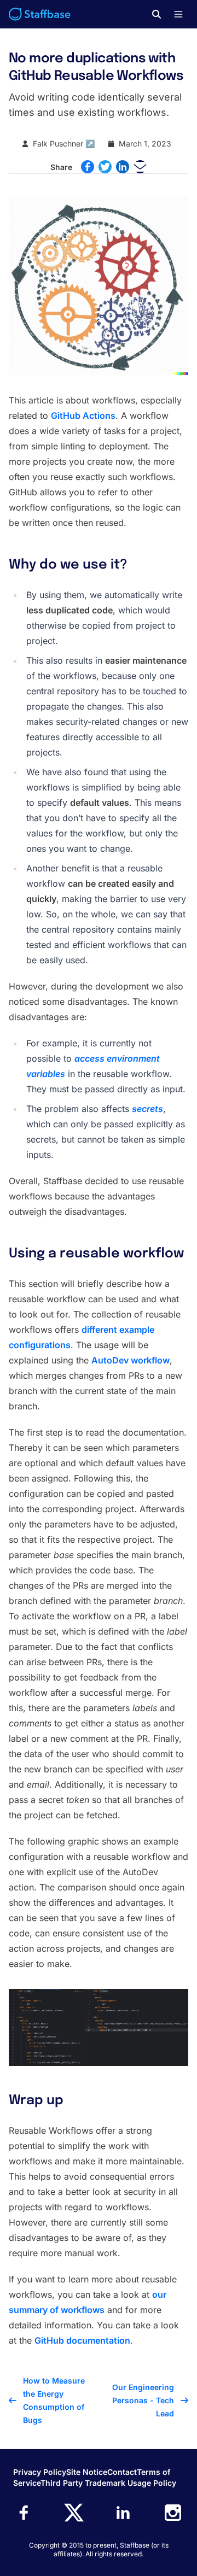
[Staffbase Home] (40, 14)
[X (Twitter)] (74, 2513)
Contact (122, 2472)
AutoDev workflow (131, 1360)
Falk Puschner (58, 144)
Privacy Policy (40, 2472)
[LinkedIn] (123, 2513)
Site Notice (87, 2472)
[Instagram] (173, 2513)
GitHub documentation (82, 2340)
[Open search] (157, 14)
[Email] (140, 167)
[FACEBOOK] (88, 167)
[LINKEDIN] (123, 167)
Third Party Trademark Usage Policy (108, 2483)
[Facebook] (24, 2513)
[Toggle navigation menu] (178, 14)
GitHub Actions (83, 415)
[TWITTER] (105, 167)
